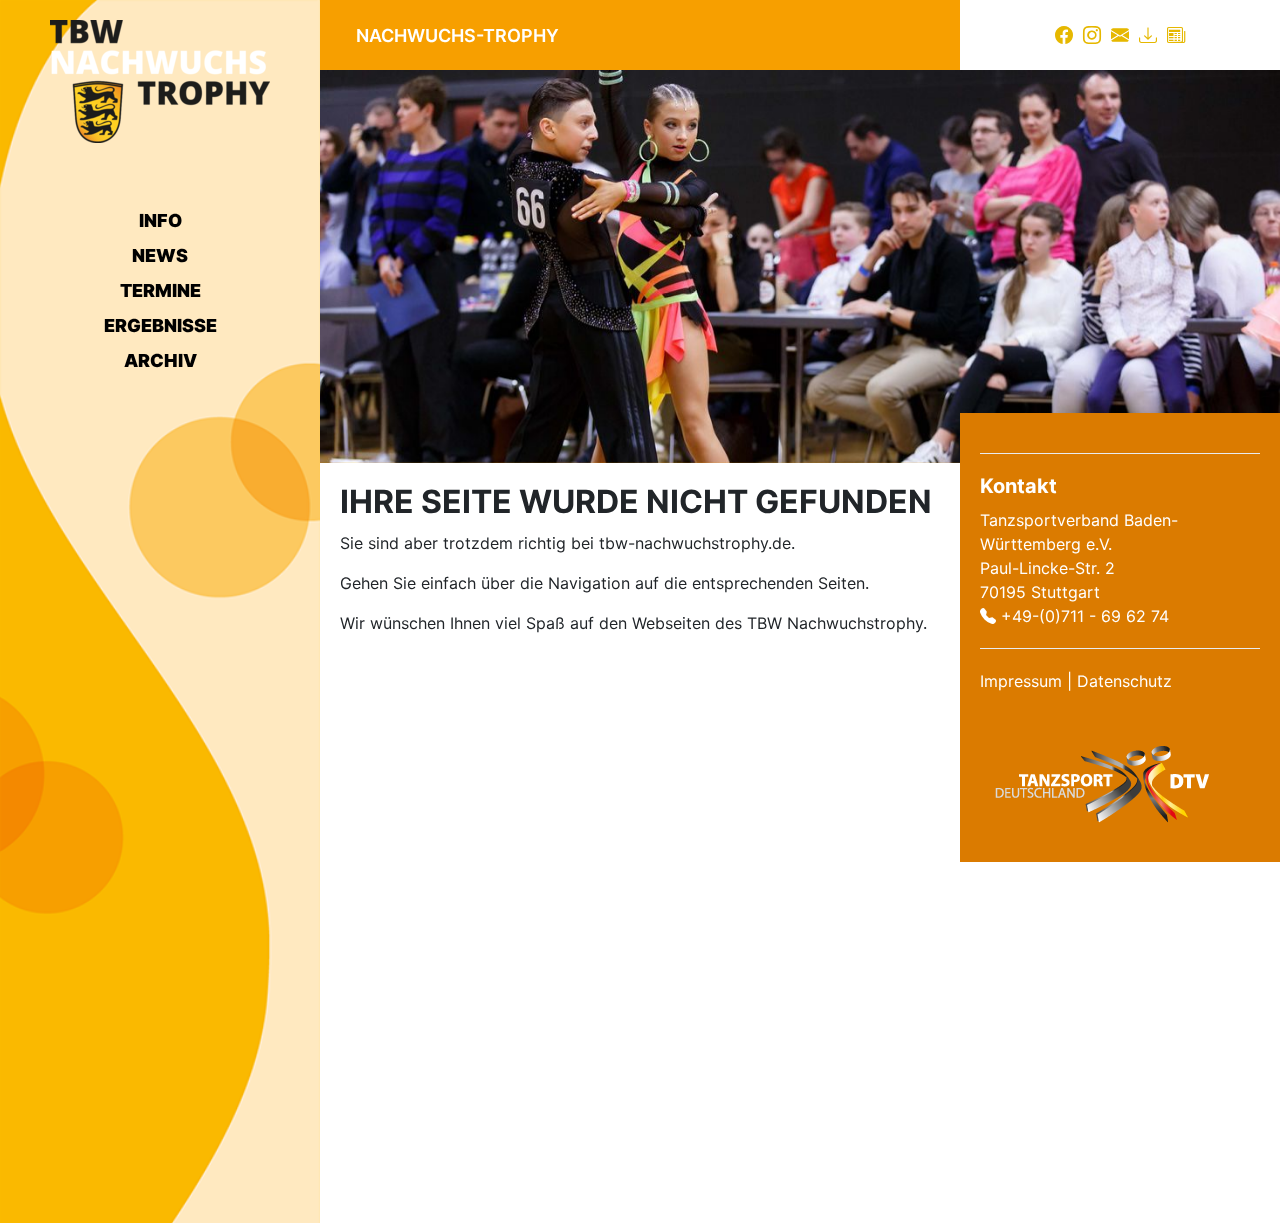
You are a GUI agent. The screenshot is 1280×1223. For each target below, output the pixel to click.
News (160, 255)
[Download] (1148, 35)
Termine (160, 290)
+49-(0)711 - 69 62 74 (1085, 616)
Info (160, 220)
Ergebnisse (160, 325)
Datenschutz (1124, 681)
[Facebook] (1064, 35)
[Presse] (1176, 35)
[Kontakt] (1120, 35)
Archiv (160, 360)
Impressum (1021, 681)
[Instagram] (1092, 35)
